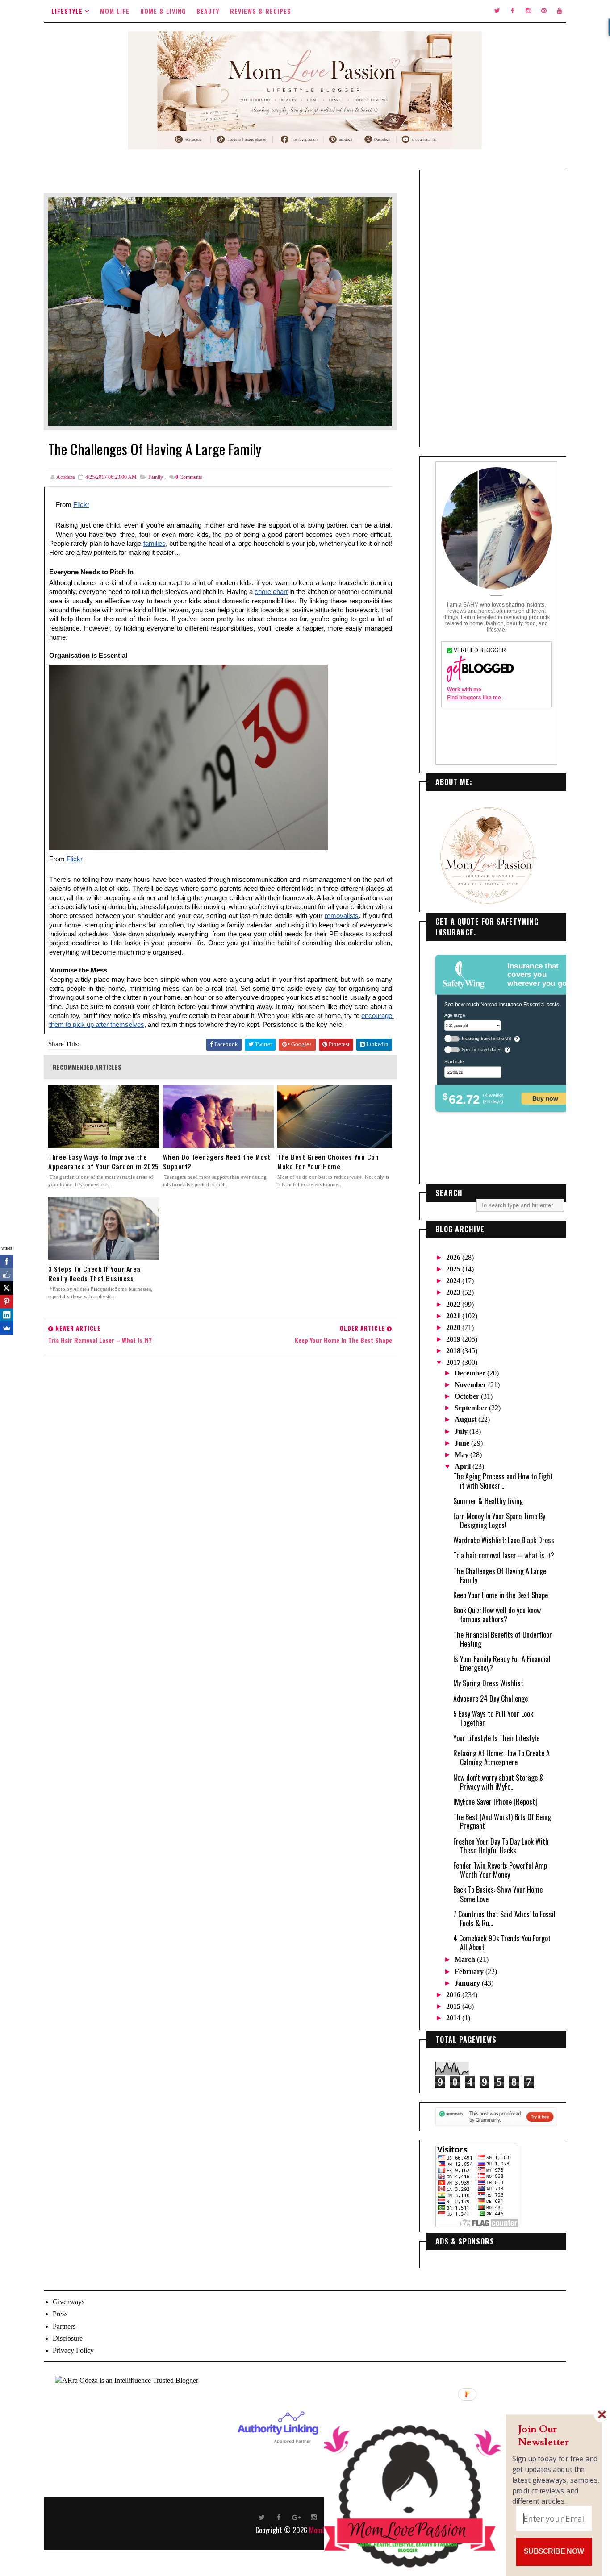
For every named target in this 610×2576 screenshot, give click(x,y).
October (468, 1396)
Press (60, 2314)
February (470, 1971)
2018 (454, 1351)
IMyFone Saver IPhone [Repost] (495, 1802)
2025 (454, 1269)
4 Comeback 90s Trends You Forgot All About (502, 1943)
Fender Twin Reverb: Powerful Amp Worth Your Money (500, 1870)
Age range (455, 1015)
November (471, 1385)
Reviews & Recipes (261, 11)
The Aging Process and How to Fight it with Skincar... (503, 1481)
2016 (454, 1995)
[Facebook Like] (7, 1275)
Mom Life (115, 11)
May (462, 1455)
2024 (454, 1281)
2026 (454, 1257)
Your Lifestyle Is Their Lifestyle (496, 1738)
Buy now (545, 1098)
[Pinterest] (7, 1301)
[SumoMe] (7, 1328)
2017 (454, 1362)
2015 (454, 2006)
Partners (64, 2326)
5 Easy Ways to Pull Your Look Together (493, 1718)
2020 (454, 1327)
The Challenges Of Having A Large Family (500, 1575)
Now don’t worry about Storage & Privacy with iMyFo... (499, 1782)
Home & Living (163, 11)
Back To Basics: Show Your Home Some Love (498, 1894)
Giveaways (69, 2302)
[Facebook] (7, 1261)
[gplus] (297, 2517)
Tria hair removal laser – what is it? (504, 1555)
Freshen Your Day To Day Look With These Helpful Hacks (501, 1846)
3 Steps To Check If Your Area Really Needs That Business (94, 1274)
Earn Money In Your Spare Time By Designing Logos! (499, 1521)
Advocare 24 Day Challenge (491, 1699)
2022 (454, 1304)
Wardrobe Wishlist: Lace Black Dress (504, 1540)
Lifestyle (67, 11)
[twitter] (497, 11)
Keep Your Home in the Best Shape (501, 1595)
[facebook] (513, 11)
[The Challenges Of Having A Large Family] (220, 311)
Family (156, 477)
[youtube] (560, 11)
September (472, 1408)
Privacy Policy (73, 2350)
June (463, 1443)
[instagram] (528, 11)
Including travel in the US (487, 1038)
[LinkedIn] (7, 1315)
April (464, 1466)
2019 (454, 1339)
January (468, 1983)
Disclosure (68, 2338)
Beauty (208, 11)
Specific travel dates (482, 1049)
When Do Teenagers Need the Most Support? (217, 1162)
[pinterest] (544, 11)
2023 (454, 1292)
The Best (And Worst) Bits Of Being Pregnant (502, 1821)
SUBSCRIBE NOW (554, 2551)
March (466, 1959)
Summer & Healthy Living (488, 1501)
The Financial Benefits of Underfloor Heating (503, 1639)
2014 (454, 2018)
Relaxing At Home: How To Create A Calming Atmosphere (501, 1757)
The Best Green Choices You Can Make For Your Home (328, 1162)
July (462, 1431)
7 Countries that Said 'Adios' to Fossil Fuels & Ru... (504, 1919)
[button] (556, 2436)
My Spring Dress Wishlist (488, 1683)
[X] (7, 1288)
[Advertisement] (496, 309)
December (471, 1373)
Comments (189, 477)
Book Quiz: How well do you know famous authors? (497, 1615)
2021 (454, 1316)
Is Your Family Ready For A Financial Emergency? (502, 1663)
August (466, 1419)
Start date (454, 1061)
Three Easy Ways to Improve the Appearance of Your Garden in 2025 (104, 1162)
